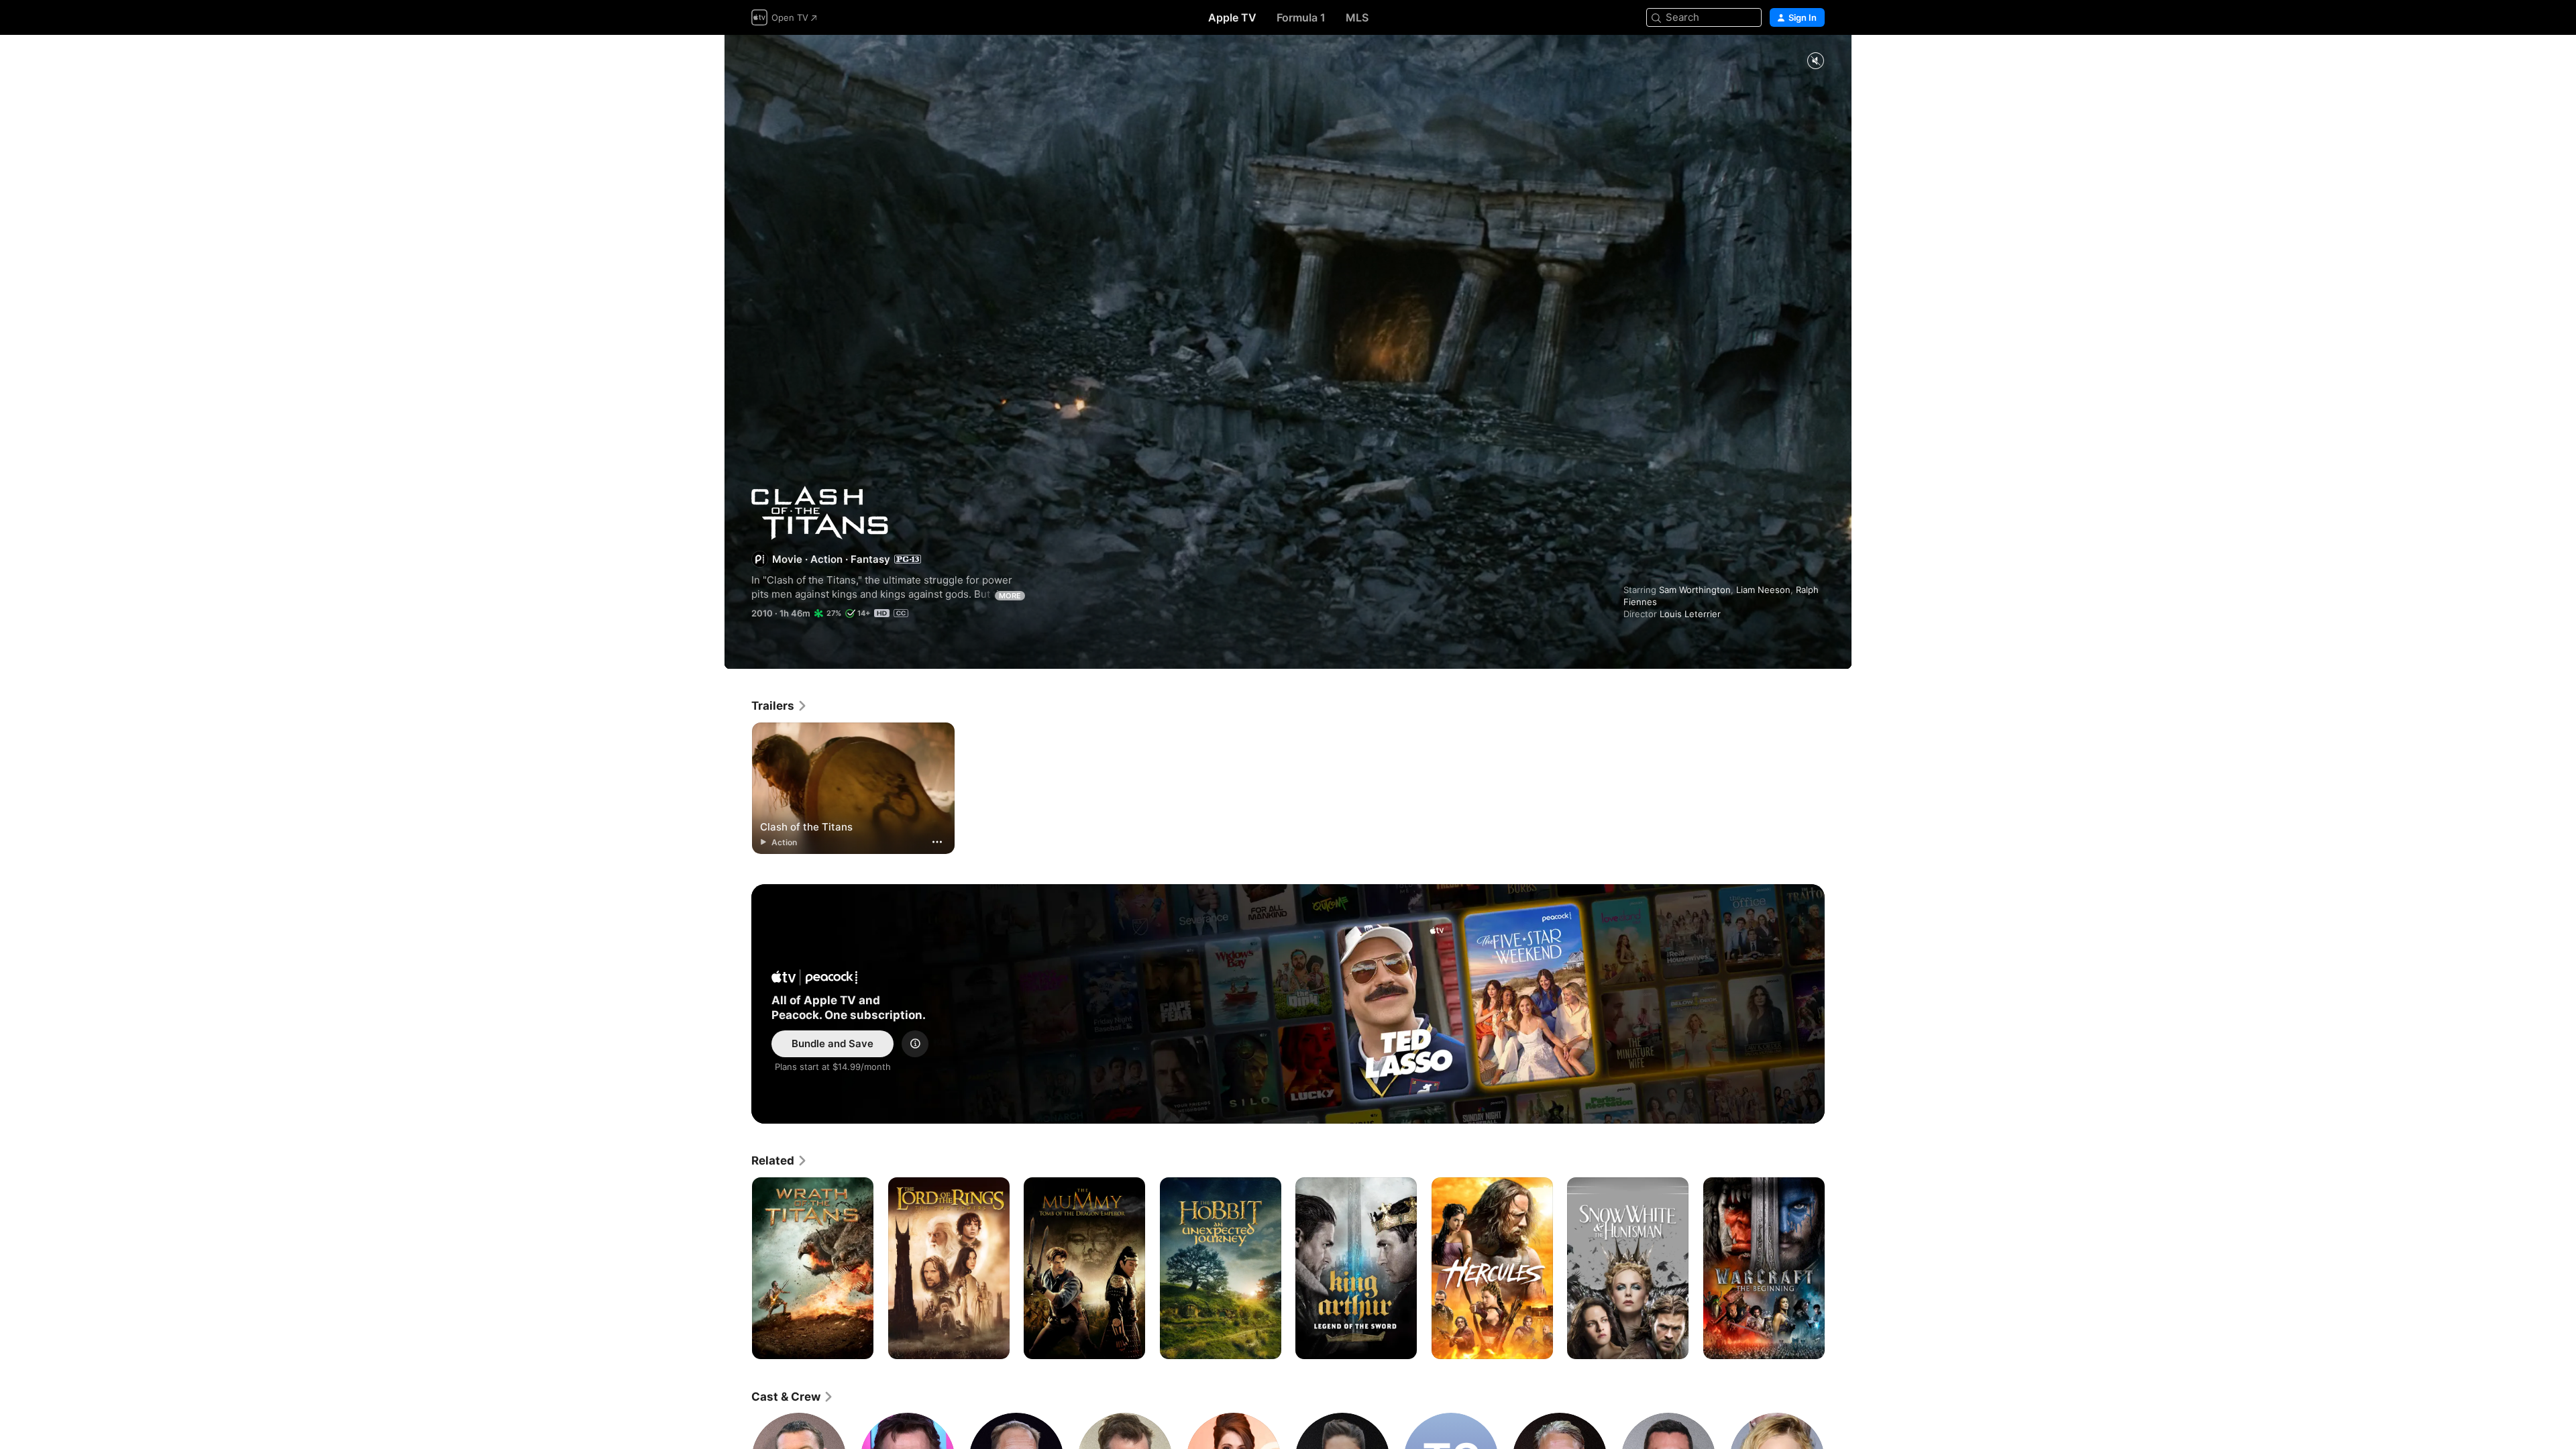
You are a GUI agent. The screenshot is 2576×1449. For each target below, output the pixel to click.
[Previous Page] (738, 1268)
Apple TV (1232, 17)
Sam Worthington (1695, 590)
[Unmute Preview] (1815, 61)
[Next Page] (1838, 1268)
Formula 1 (1301, 17)
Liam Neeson (1763, 590)
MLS (1357, 17)
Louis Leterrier (1690, 614)
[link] (780, 706)
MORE (1010, 596)
